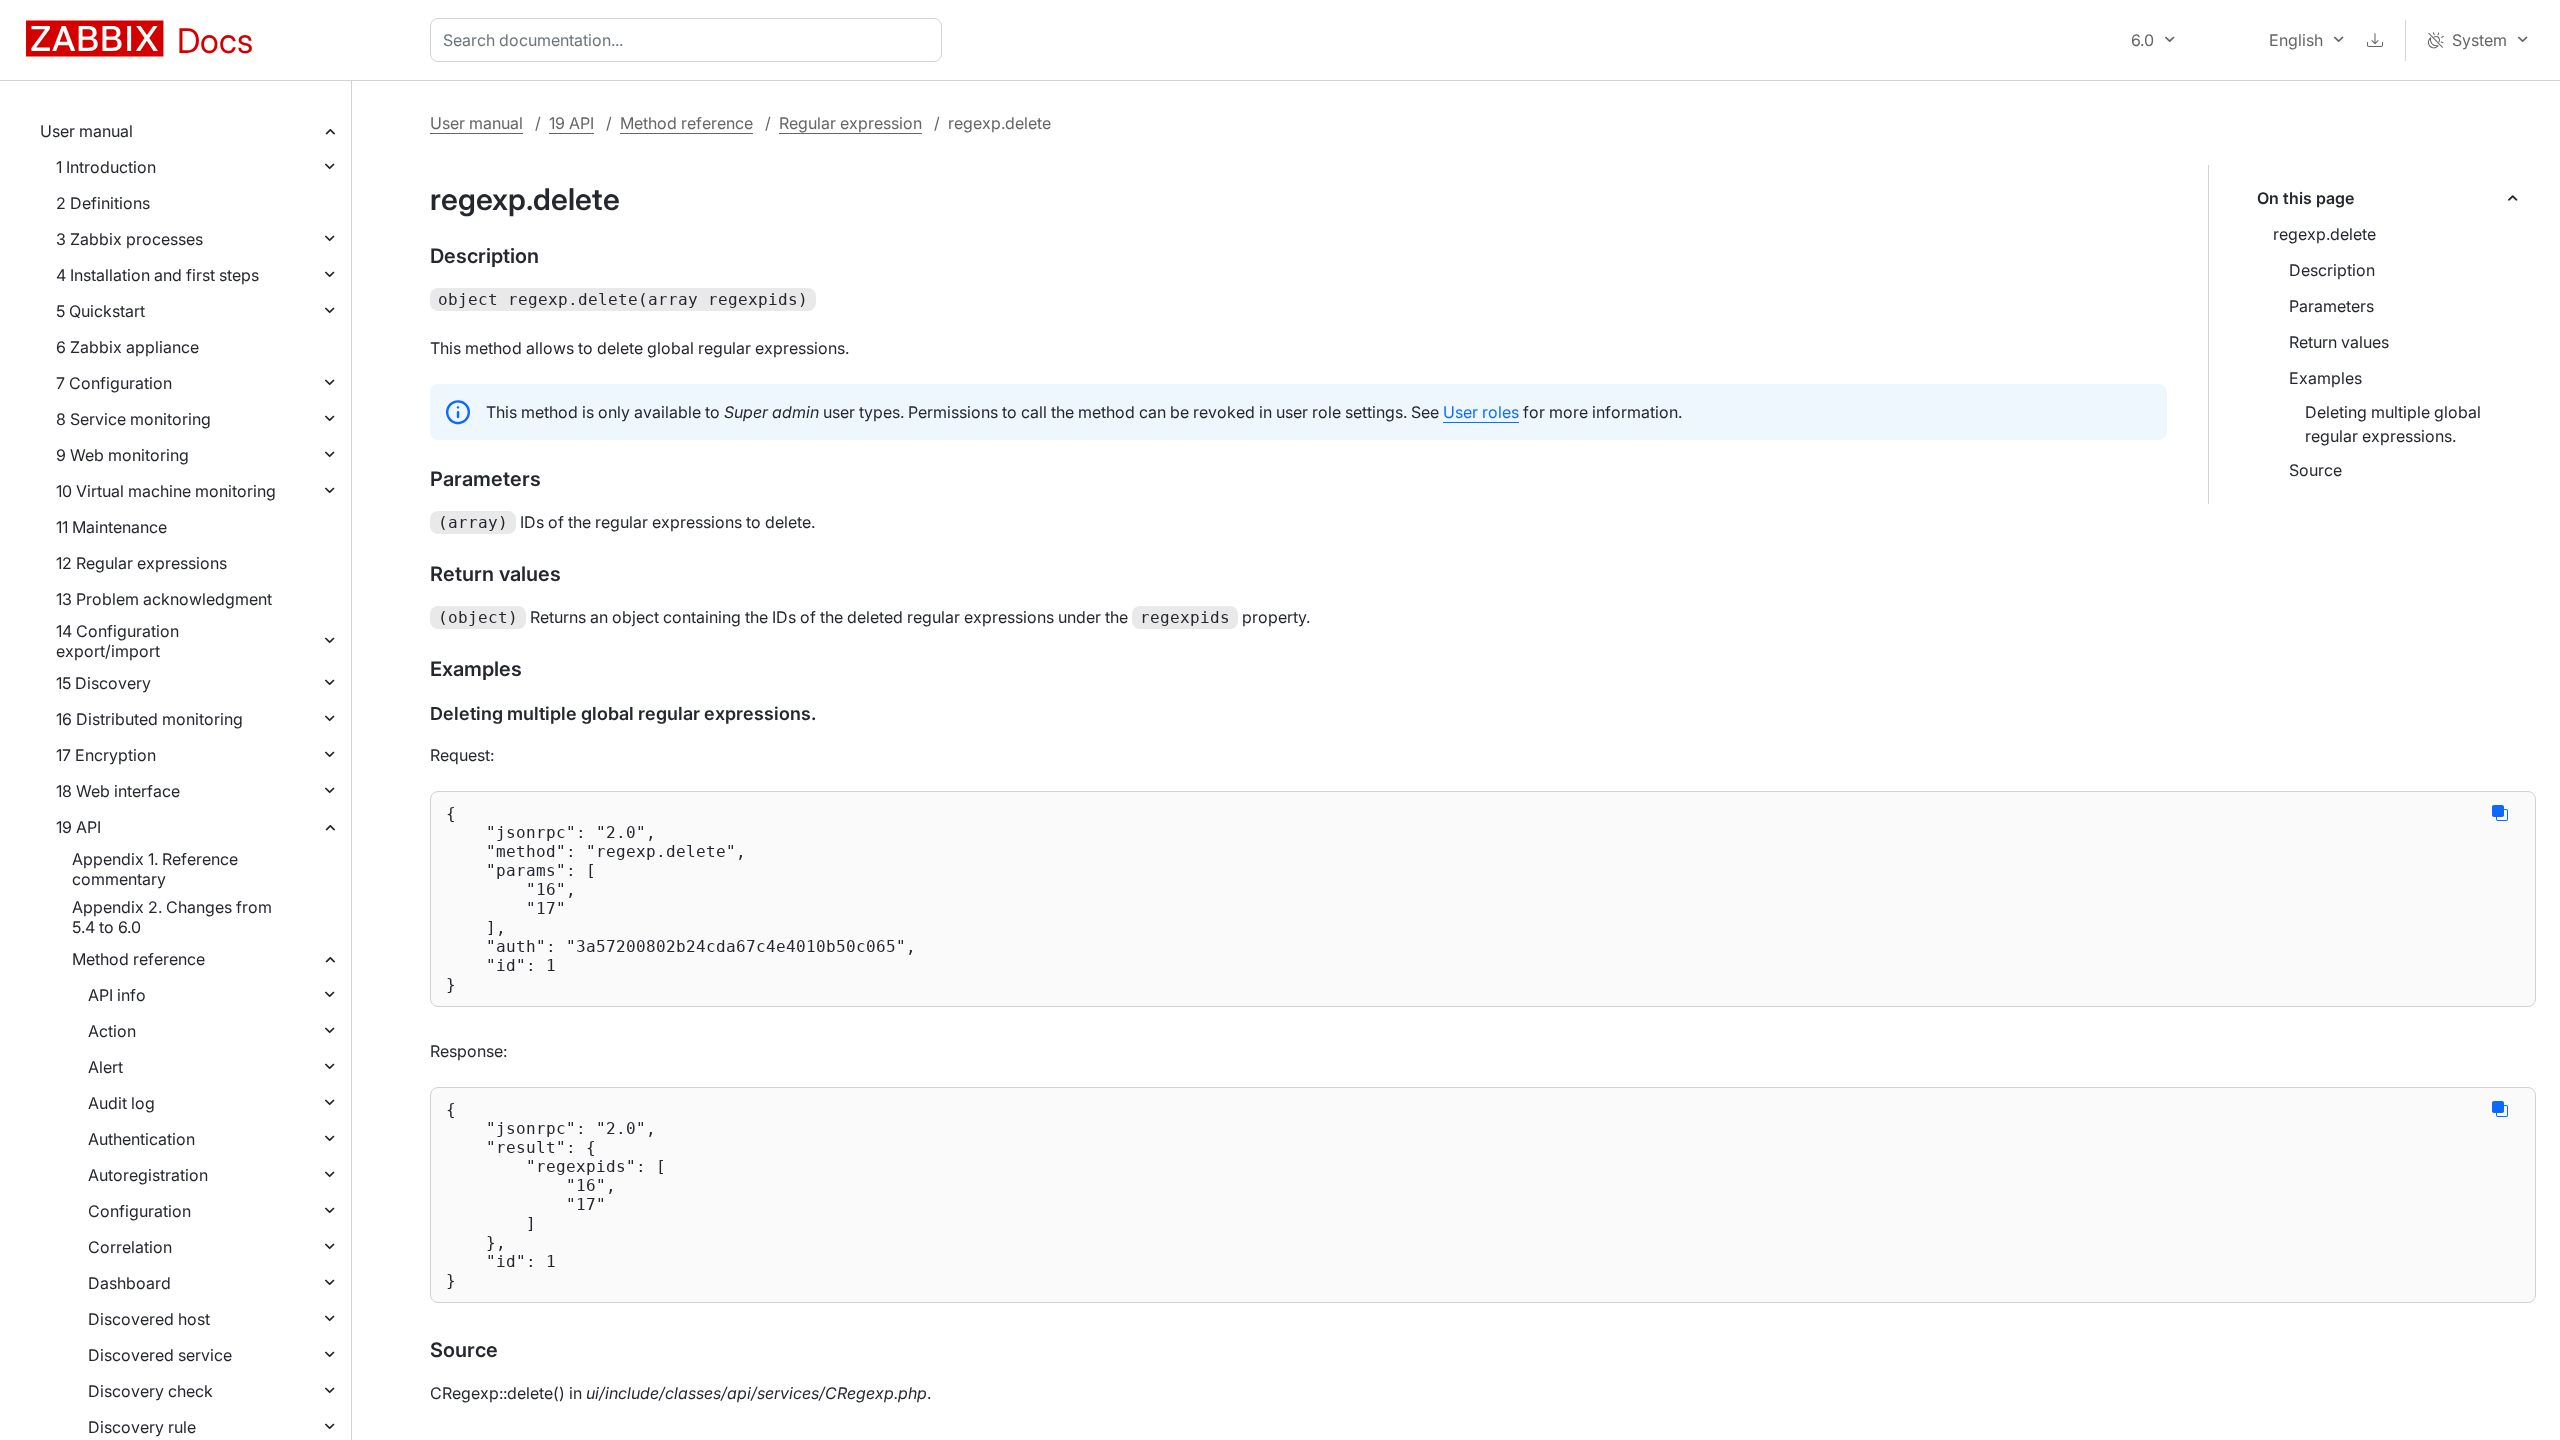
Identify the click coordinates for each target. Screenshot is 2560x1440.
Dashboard (129, 1283)
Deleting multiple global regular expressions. (2393, 424)
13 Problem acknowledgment (164, 599)
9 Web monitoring (122, 455)
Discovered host (149, 1319)
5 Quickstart (100, 311)
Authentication (141, 1139)
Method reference (138, 959)
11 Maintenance (111, 527)
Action (112, 1031)
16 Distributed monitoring (149, 719)
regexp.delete (2324, 234)
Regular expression (850, 123)
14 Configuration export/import (117, 641)
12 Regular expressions (141, 563)
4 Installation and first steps (157, 275)
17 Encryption (106, 755)
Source (2315, 470)
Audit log (121, 1103)
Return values (2339, 342)
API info (117, 995)
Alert (105, 1067)
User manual (86, 131)
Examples (2325, 378)
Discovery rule (142, 1427)
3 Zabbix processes (129, 239)
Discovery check (150, 1391)
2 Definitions (103, 203)
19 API (78, 827)
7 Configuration (114, 383)
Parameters (2331, 306)
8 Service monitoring (133, 419)
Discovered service (160, 1355)
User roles (1481, 412)
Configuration (139, 1211)
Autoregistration (148, 1175)
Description (2332, 270)
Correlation (130, 1247)
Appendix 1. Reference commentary (155, 869)
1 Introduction (106, 167)
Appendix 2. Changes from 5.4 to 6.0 (172, 917)
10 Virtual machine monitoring (166, 491)
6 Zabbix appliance (127, 347)
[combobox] (690, 40)
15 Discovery (103, 683)
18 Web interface (118, 791)
